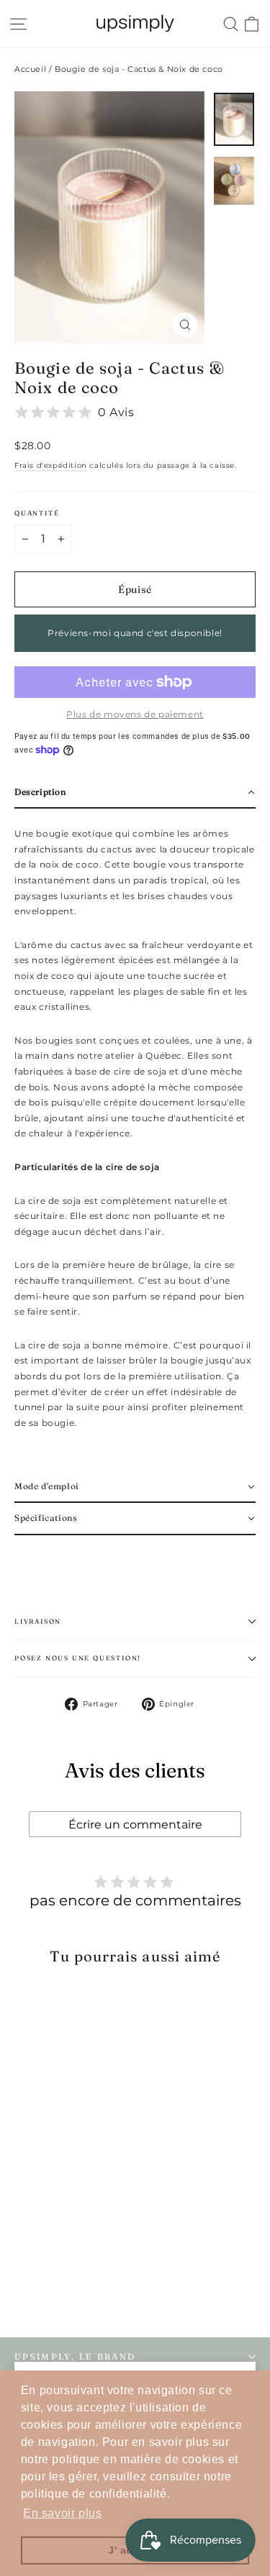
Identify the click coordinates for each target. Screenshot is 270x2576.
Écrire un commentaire (135, 1825)
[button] (135, 793)
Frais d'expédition (51, 465)
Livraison (38, 1621)
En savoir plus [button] (62, 2513)
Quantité (37, 513)
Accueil (30, 69)
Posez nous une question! (78, 1658)
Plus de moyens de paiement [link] (135, 714)
